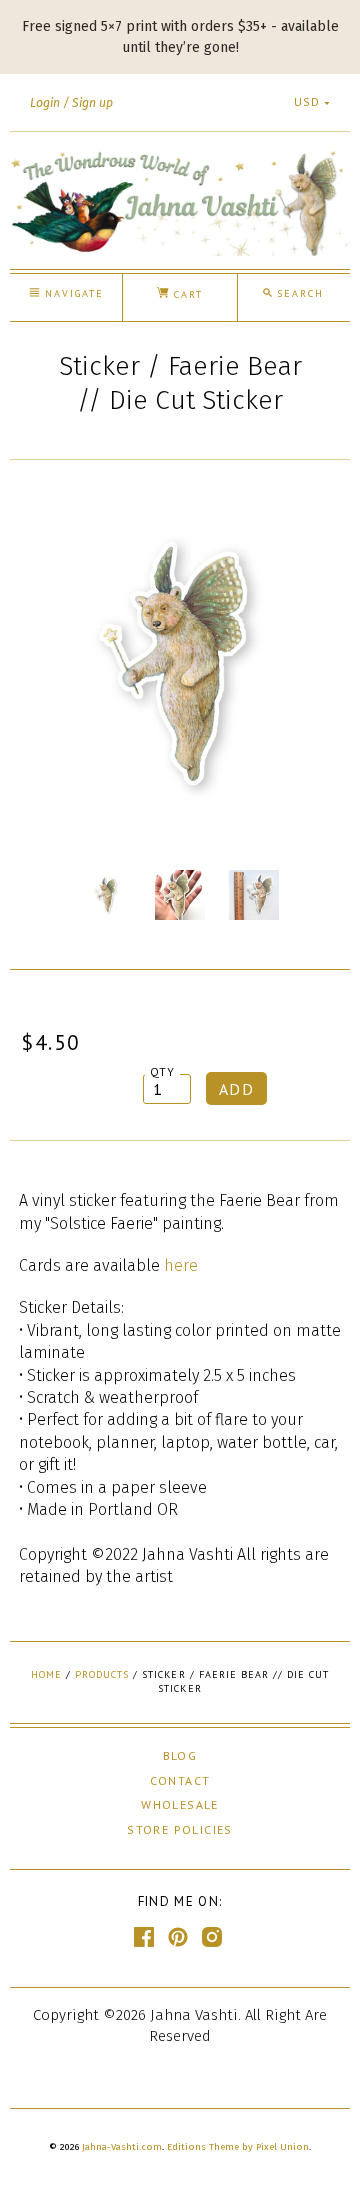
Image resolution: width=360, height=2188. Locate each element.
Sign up (92, 103)
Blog (180, 1755)
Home (46, 1674)
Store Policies (180, 1829)
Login (45, 103)
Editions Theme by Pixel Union (238, 2147)
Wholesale (180, 1804)
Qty (163, 1071)
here (181, 1265)
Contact (180, 1780)
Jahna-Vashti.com (122, 2147)
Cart (186, 294)
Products (102, 1674)
